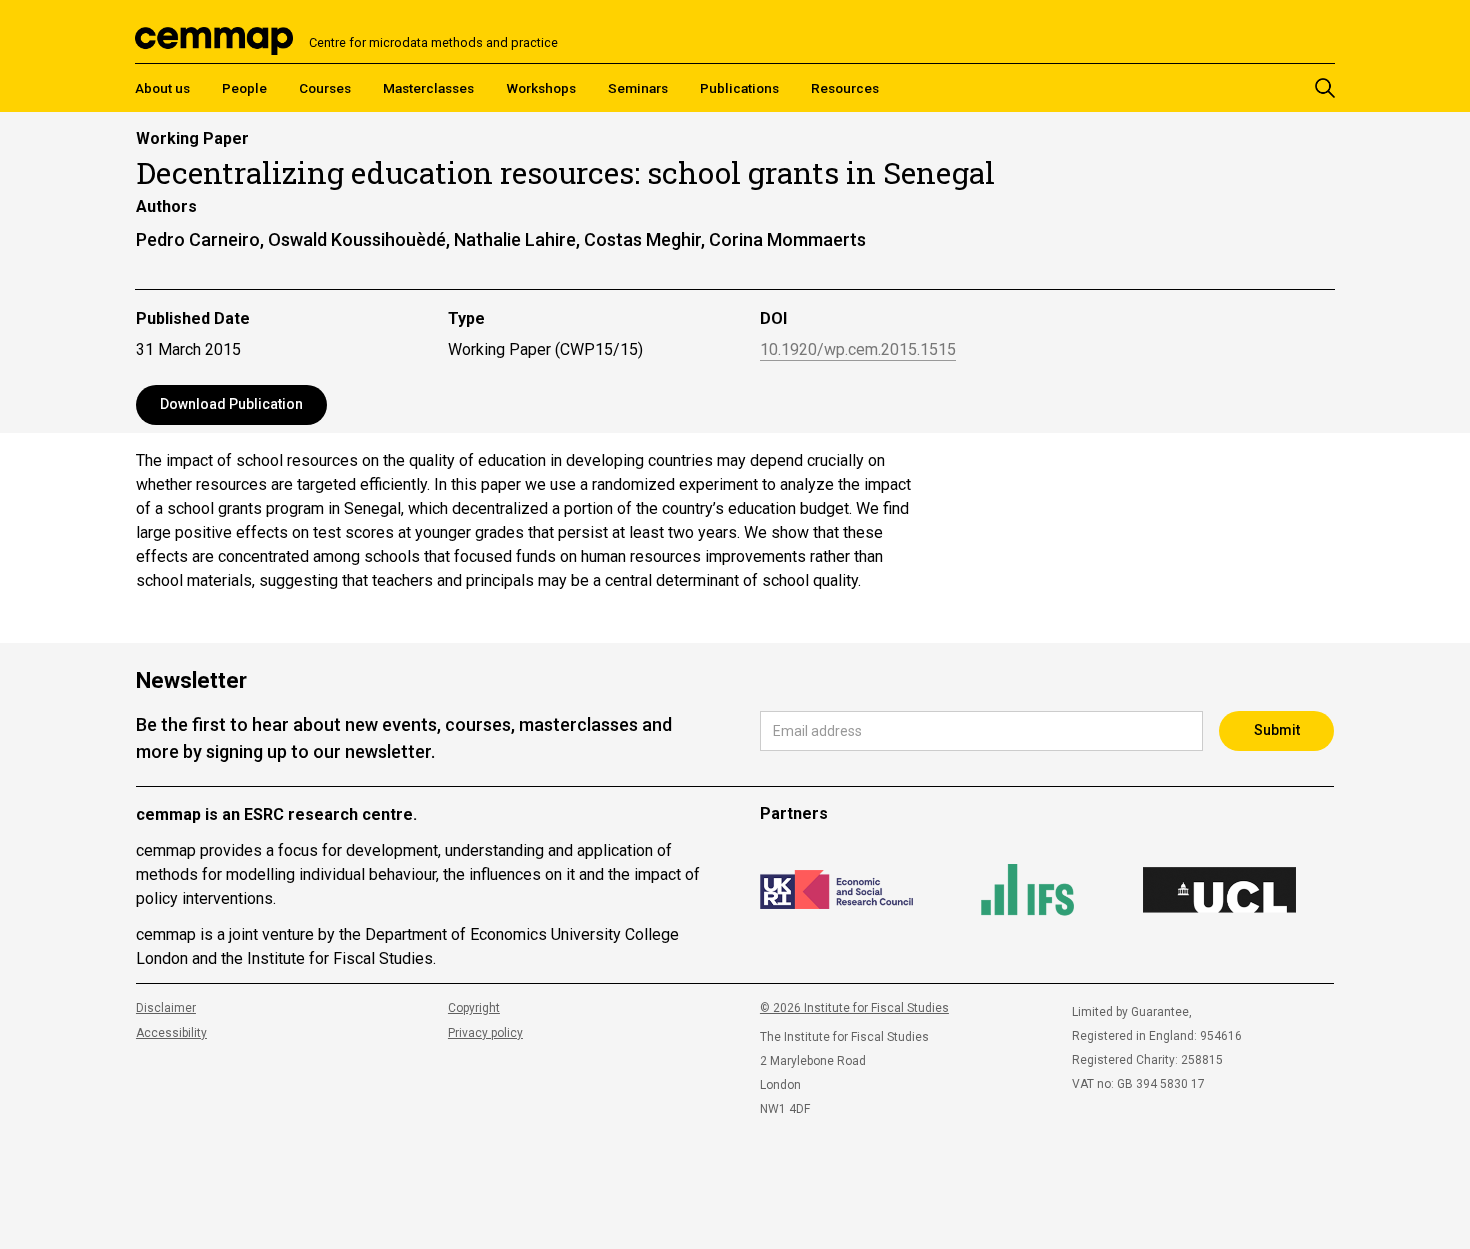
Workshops (541, 88)
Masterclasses (428, 88)
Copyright (474, 1008)
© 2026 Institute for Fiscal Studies (854, 1008)
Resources (845, 88)
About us (162, 88)
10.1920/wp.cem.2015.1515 (858, 350)
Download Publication (231, 404)
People (244, 88)
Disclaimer (166, 1008)
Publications (739, 88)
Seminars (638, 88)
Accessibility (171, 1033)
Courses (325, 88)
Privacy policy (485, 1033)
